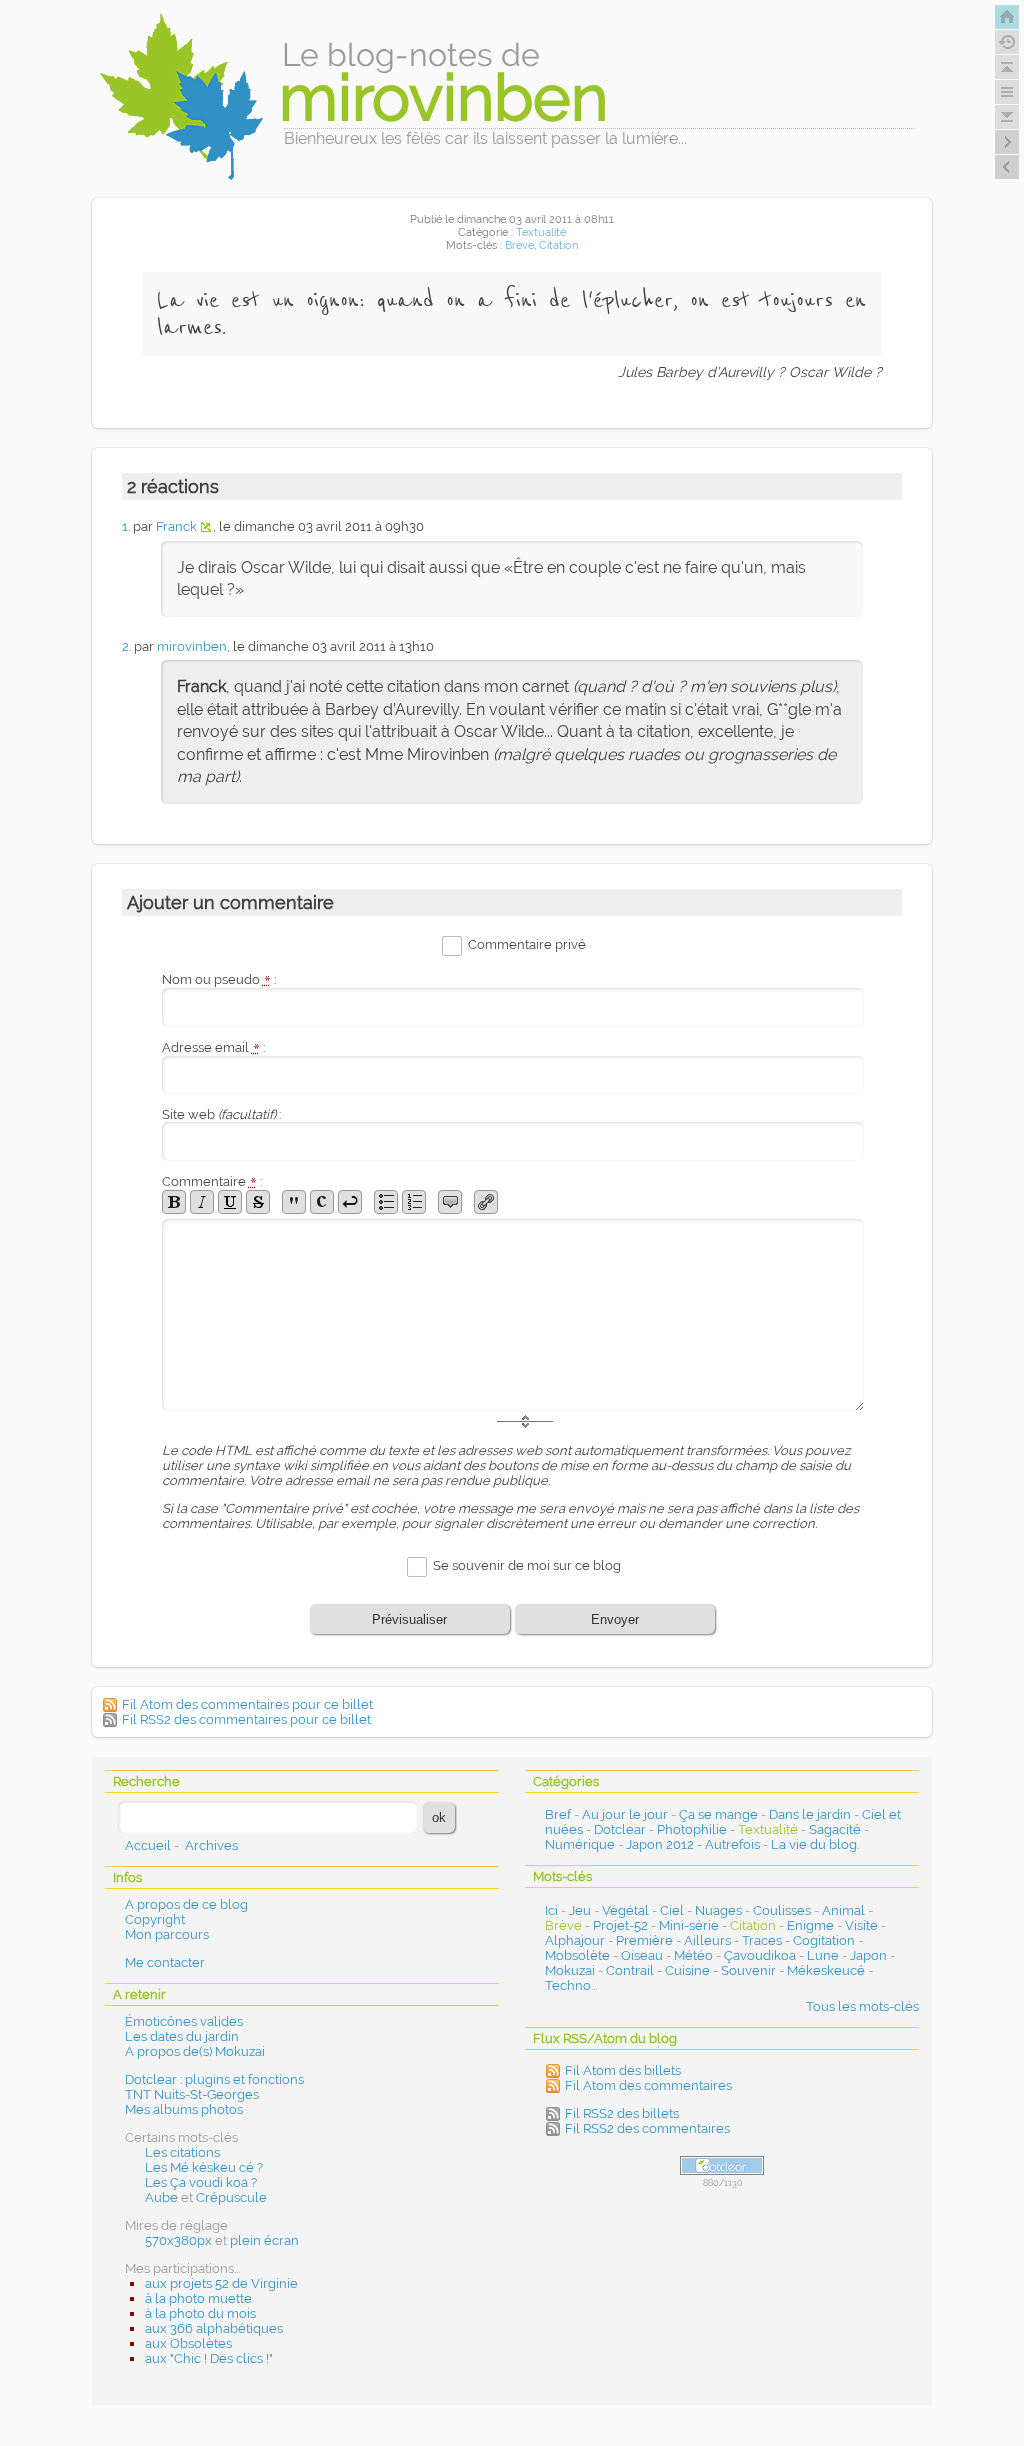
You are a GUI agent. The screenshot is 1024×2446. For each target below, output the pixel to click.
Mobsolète (577, 1955)
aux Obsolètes (188, 2343)
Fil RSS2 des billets (622, 2113)
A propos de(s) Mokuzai (195, 2051)
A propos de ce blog (186, 1904)
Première (644, 1940)
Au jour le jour (625, 1814)
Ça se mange (718, 1814)
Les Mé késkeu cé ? (204, 2167)
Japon (868, 1955)
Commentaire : (212, 1181)
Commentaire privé (527, 944)
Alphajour (575, 1940)
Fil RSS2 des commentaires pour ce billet (246, 1719)
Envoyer (615, 1619)
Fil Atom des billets (623, 2070)
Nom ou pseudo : (219, 979)
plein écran (264, 2240)
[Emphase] (202, 1202)
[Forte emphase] (174, 1202)
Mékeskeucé (826, 1970)
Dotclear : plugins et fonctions (214, 2079)
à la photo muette (198, 2298)
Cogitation (824, 1940)
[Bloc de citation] (450, 1202)
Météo (693, 1955)
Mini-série (689, 1925)
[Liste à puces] (386, 1202)
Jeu (580, 1910)
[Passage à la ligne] (350, 1202)
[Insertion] (230, 1202)
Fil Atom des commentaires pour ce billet (247, 1704)
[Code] (322, 1202)
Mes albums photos (184, 2109)
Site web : (221, 1114)
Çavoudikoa (760, 1955)
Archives (211, 1845)
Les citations (182, 2152)
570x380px (178, 2240)
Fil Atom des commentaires (648, 2085)
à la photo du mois (200, 2313)
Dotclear (620, 1829)
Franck (176, 526)
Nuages (718, 1910)
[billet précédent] (1007, 142)
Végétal (625, 1910)
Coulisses (782, 1910)
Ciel (672, 1910)
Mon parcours (167, 1934)
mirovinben (192, 646)
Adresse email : (213, 1047)
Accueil (148, 1845)
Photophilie (692, 1829)
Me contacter (165, 1962)
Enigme (810, 1925)
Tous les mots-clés (862, 2006)
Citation (558, 245)
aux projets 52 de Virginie (221, 2283)
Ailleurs (707, 1940)
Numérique (580, 1844)
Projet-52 (620, 1925)
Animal (843, 1910)
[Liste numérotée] (414, 1202)
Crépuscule (231, 2197)
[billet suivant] (1007, 167)
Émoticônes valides (184, 2021)
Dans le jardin (810, 1814)
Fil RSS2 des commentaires (647, 2128)
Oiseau (642, 1955)
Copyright (155, 1919)
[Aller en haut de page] (1007, 67)
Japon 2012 (660, 1844)
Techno (568, 1985)
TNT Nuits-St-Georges (192, 2094)
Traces (762, 1940)
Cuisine (687, 1970)
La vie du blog (814, 1844)
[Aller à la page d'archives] (1007, 42)
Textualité (541, 232)
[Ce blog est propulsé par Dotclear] (722, 2165)
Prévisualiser (409, 1619)
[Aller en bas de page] (1007, 117)
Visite (861, 1925)
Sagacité (835, 1829)
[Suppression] (258, 1202)
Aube (161, 2197)
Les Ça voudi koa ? (201, 2182)
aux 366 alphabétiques (214, 2328)
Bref (558, 1814)
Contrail (630, 1970)
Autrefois (732, 1844)
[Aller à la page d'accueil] (1007, 17)
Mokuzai (570, 1970)
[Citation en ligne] (294, 1202)
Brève (519, 245)
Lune (823, 1955)
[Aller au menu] (1007, 92)
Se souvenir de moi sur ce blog (527, 1566)
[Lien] (486, 1202)
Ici (551, 1910)
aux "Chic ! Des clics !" (209, 2358)
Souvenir (748, 1970)
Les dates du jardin (182, 2036)
